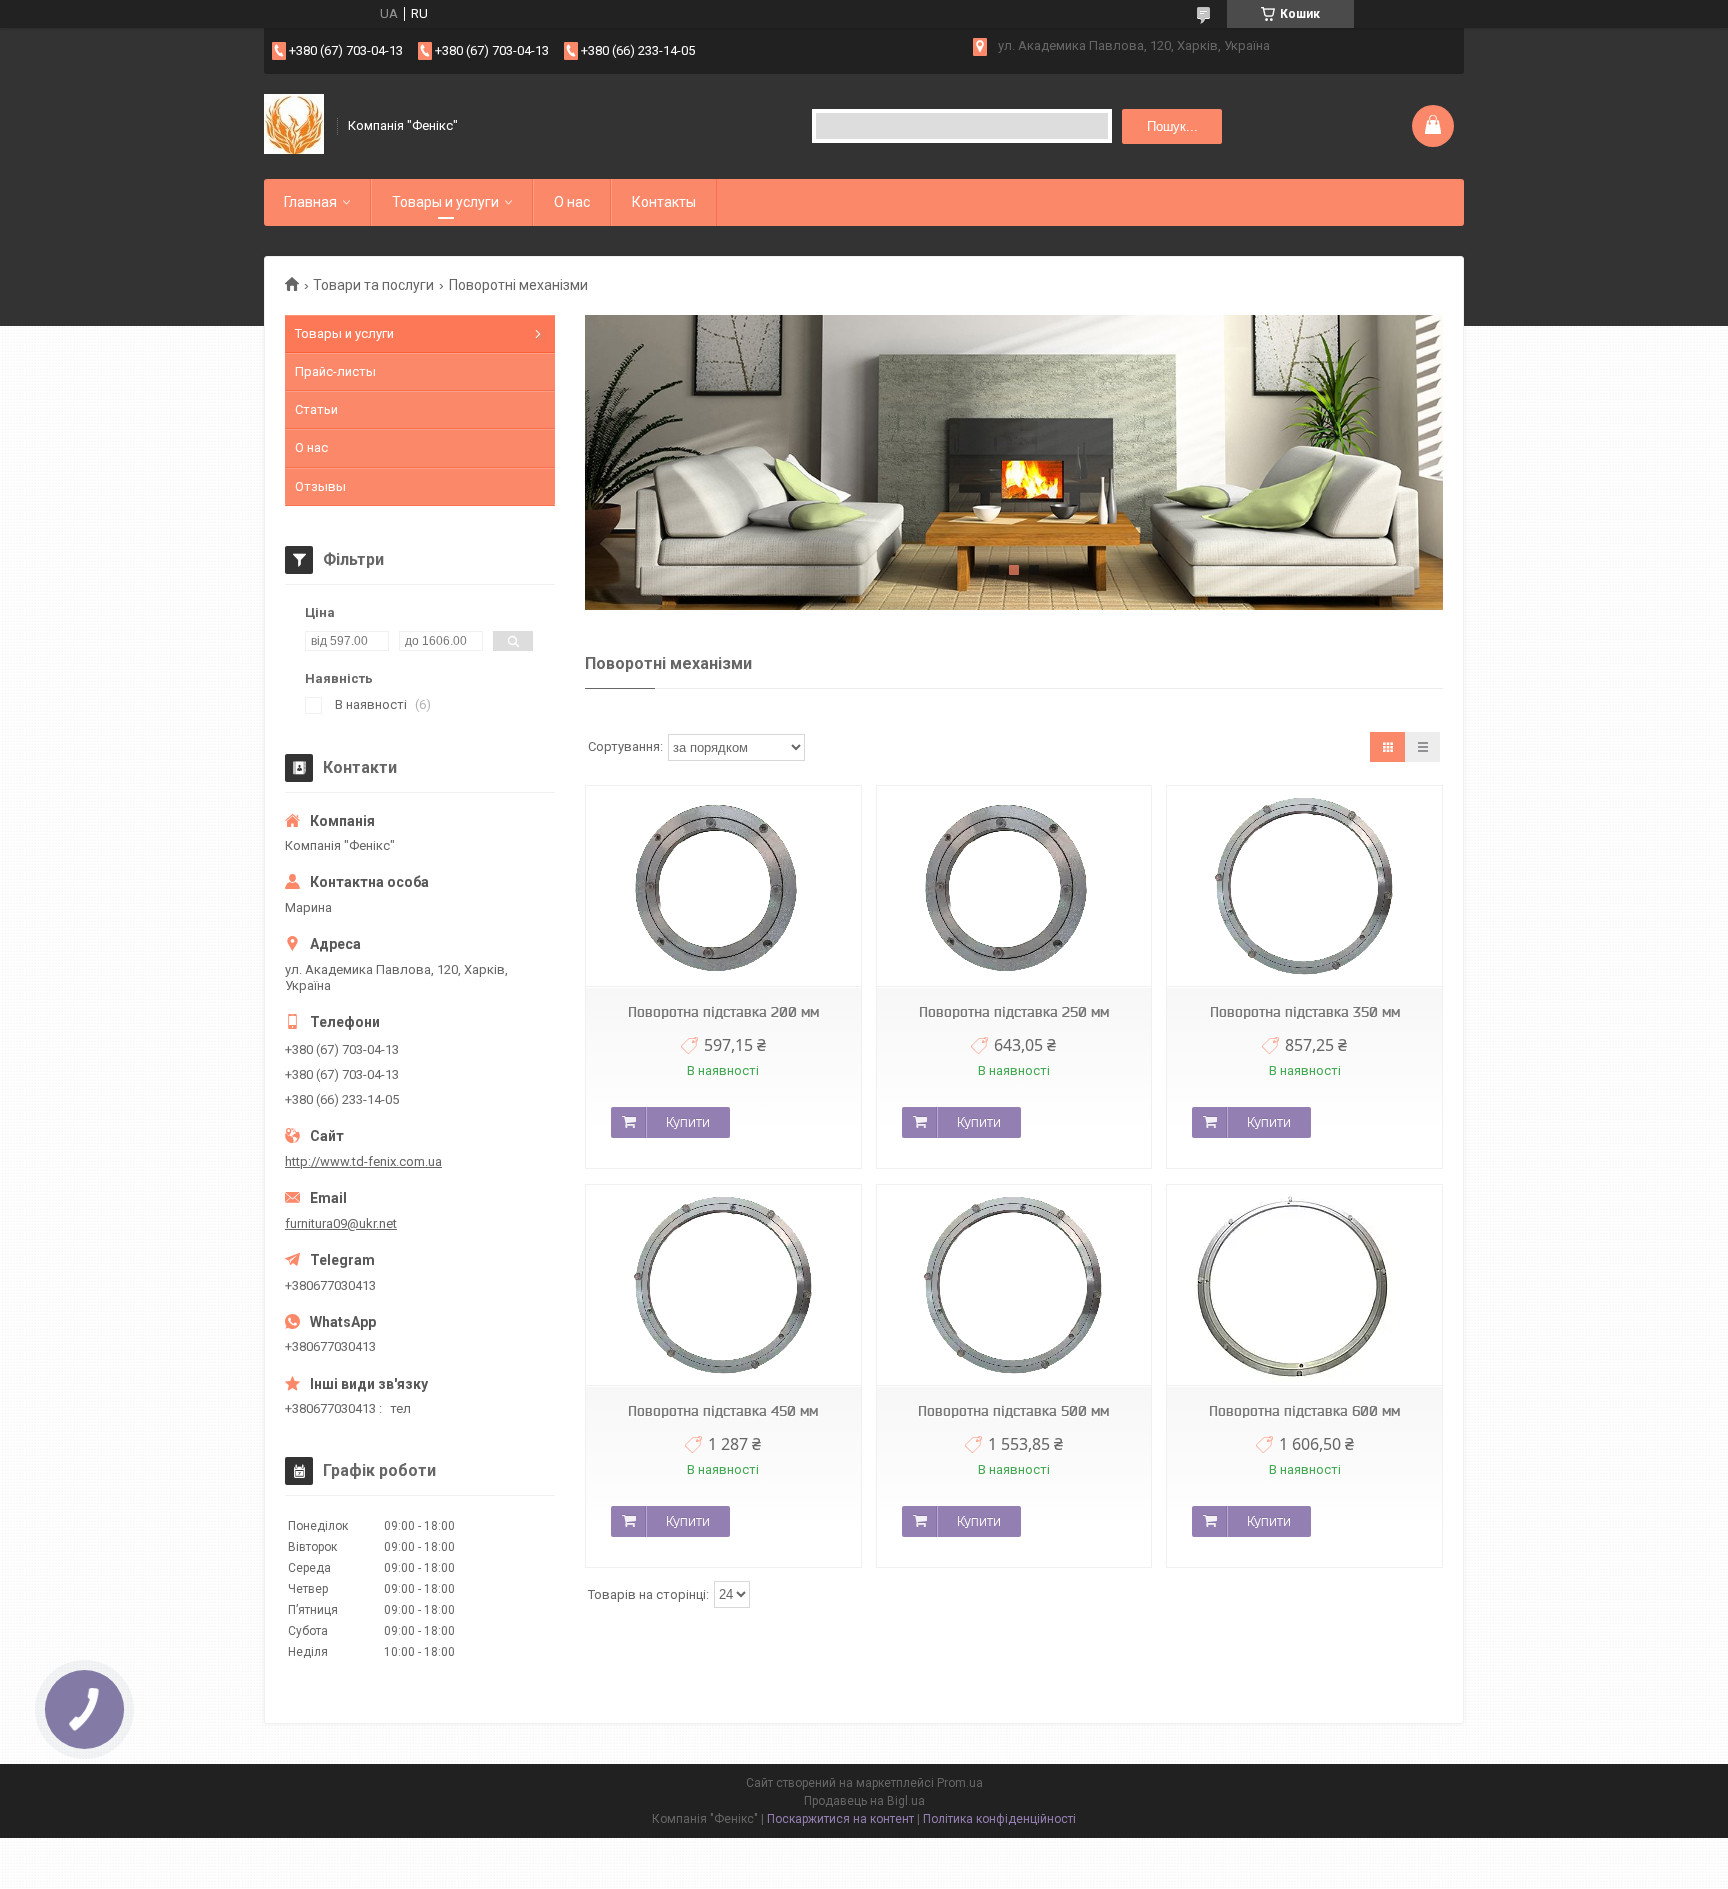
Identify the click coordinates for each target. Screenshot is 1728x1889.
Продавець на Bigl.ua (864, 1801)
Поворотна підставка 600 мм (1304, 1411)
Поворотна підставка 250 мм (1014, 1012)
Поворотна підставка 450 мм (723, 1411)
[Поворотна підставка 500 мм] (1014, 1285)
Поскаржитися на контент (840, 1819)
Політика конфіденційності (999, 1819)
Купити (688, 1122)
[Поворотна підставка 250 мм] (1014, 886)
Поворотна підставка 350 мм (1305, 1012)
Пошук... (1172, 126)
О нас (572, 202)
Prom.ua (960, 1783)
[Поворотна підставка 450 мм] (723, 1285)
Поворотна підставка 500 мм (1013, 1411)
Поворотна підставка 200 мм (723, 1012)
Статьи (316, 409)
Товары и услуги (445, 202)
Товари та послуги (373, 285)
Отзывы (320, 486)
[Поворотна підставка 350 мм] (1304, 886)
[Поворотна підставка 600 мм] (1304, 1285)
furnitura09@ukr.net (341, 1223)
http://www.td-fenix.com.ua (363, 1161)
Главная (310, 202)
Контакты (664, 202)
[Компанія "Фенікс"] (294, 126)
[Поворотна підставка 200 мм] (723, 886)
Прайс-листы (335, 371)
